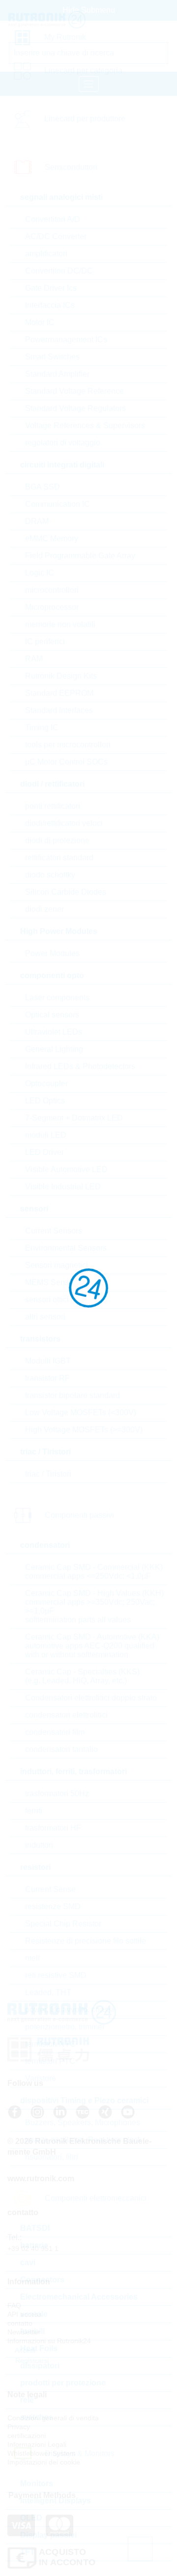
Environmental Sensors (66, 1248)
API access (25, 2314)
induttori (39, 1845)
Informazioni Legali (37, 2444)
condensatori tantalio (61, 1749)
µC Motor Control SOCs (66, 762)
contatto (20, 2323)
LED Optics (45, 1101)
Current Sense (50, 1889)
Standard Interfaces (59, 710)
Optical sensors (52, 1015)
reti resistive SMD (56, 1975)
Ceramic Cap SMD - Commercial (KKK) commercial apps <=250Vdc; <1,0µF (94, 1572)
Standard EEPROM (59, 693)
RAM (34, 659)
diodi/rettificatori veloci (64, 823)
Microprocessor (52, 607)
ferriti (34, 1811)
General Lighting (54, 1049)
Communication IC (58, 504)
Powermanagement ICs (66, 340)
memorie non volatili (60, 624)
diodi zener (44, 909)
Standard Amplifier (57, 374)
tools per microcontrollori (68, 745)
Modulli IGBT (48, 1361)
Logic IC (40, 573)
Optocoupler (46, 1083)
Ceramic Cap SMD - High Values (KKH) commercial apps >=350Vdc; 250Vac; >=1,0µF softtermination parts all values (94, 1606)
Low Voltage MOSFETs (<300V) (81, 1412)
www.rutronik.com (41, 2179)
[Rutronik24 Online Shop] (50, 20)
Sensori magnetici (57, 1265)
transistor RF (47, 1378)
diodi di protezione (57, 840)
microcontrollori (52, 590)
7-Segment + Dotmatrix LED (74, 1118)
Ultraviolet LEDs (54, 1032)
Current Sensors (54, 1231)
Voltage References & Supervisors (85, 425)
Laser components (57, 998)
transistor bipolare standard (73, 1395)
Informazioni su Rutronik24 (49, 2341)
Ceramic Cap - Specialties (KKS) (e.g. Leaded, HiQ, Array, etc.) (82, 1676)
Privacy (19, 2427)
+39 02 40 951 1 (33, 2248)
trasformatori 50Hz (57, 1794)
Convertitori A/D (53, 219)
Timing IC (42, 727)
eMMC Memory (52, 538)
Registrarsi (31, 2360)
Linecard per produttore (85, 119)
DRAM (37, 521)
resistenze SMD (53, 1906)
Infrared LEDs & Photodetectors (80, 1066)
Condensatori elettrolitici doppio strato (91, 1698)
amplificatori (46, 254)
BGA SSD (43, 487)
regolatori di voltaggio (63, 443)
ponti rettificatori (53, 806)
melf (32, 1958)
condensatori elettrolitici (66, 1715)
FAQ (14, 2305)
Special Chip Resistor (63, 1924)
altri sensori (45, 1317)
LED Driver (44, 1152)
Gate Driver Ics (51, 288)
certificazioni (27, 2436)
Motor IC (40, 322)
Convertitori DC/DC (59, 271)
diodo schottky (50, 875)
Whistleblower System (42, 2453)
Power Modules (52, 953)
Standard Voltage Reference (74, 391)
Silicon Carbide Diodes (66, 892)
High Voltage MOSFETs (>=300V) (84, 1430)
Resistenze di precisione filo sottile (86, 1941)
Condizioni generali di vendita (53, 2418)
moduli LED (46, 1135)
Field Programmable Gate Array (80, 556)
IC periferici (45, 642)
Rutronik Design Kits (61, 676)
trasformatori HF (53, 1828)
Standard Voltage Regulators (75, 408)
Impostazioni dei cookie (44, 2462)
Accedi (24, 2350)
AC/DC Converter (56, 236)
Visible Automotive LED (66, 1169)
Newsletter (24, 2332)
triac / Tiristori (48, 1474)
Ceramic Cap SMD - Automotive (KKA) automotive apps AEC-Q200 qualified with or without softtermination (92, 1646)
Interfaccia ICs (50, 305)
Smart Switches (52, 357)
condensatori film (55, 1732)
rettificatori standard (59, 858)
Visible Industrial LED (63, 1187)
